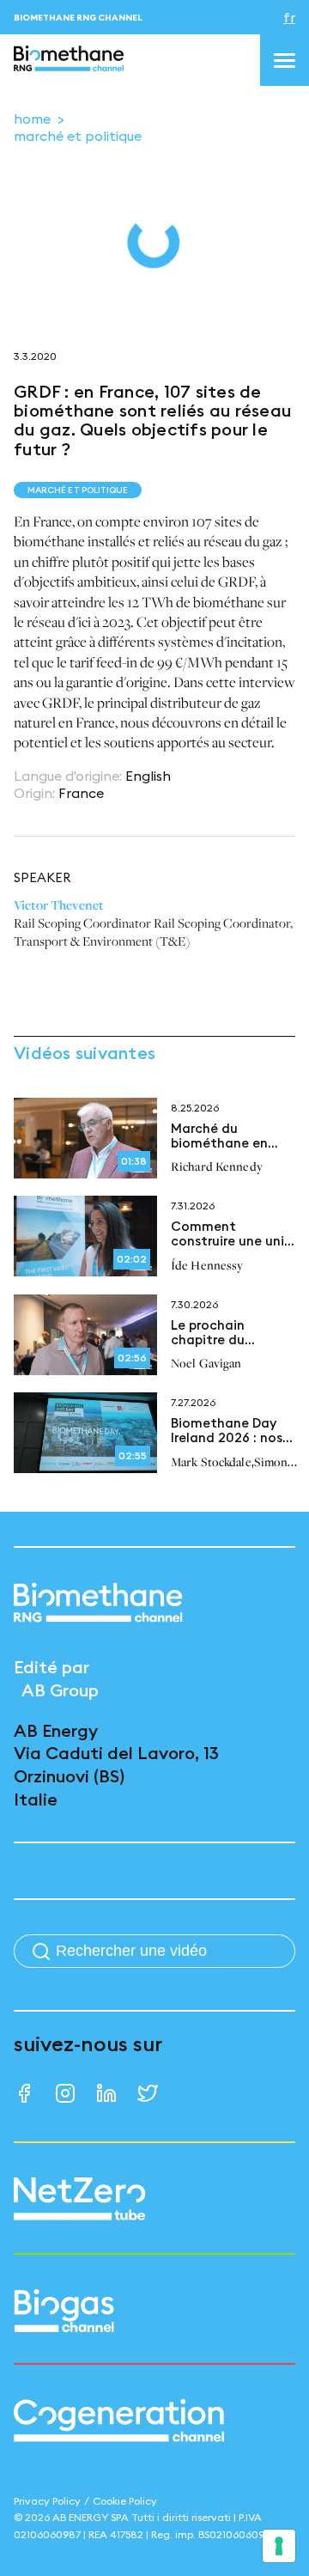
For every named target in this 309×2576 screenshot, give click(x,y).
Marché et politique (78, 136)
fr (289, 17)
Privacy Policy (47, 2501)
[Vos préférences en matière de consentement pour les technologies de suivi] (279, 2546)
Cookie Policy (125, 2501)
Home (32, 119)
